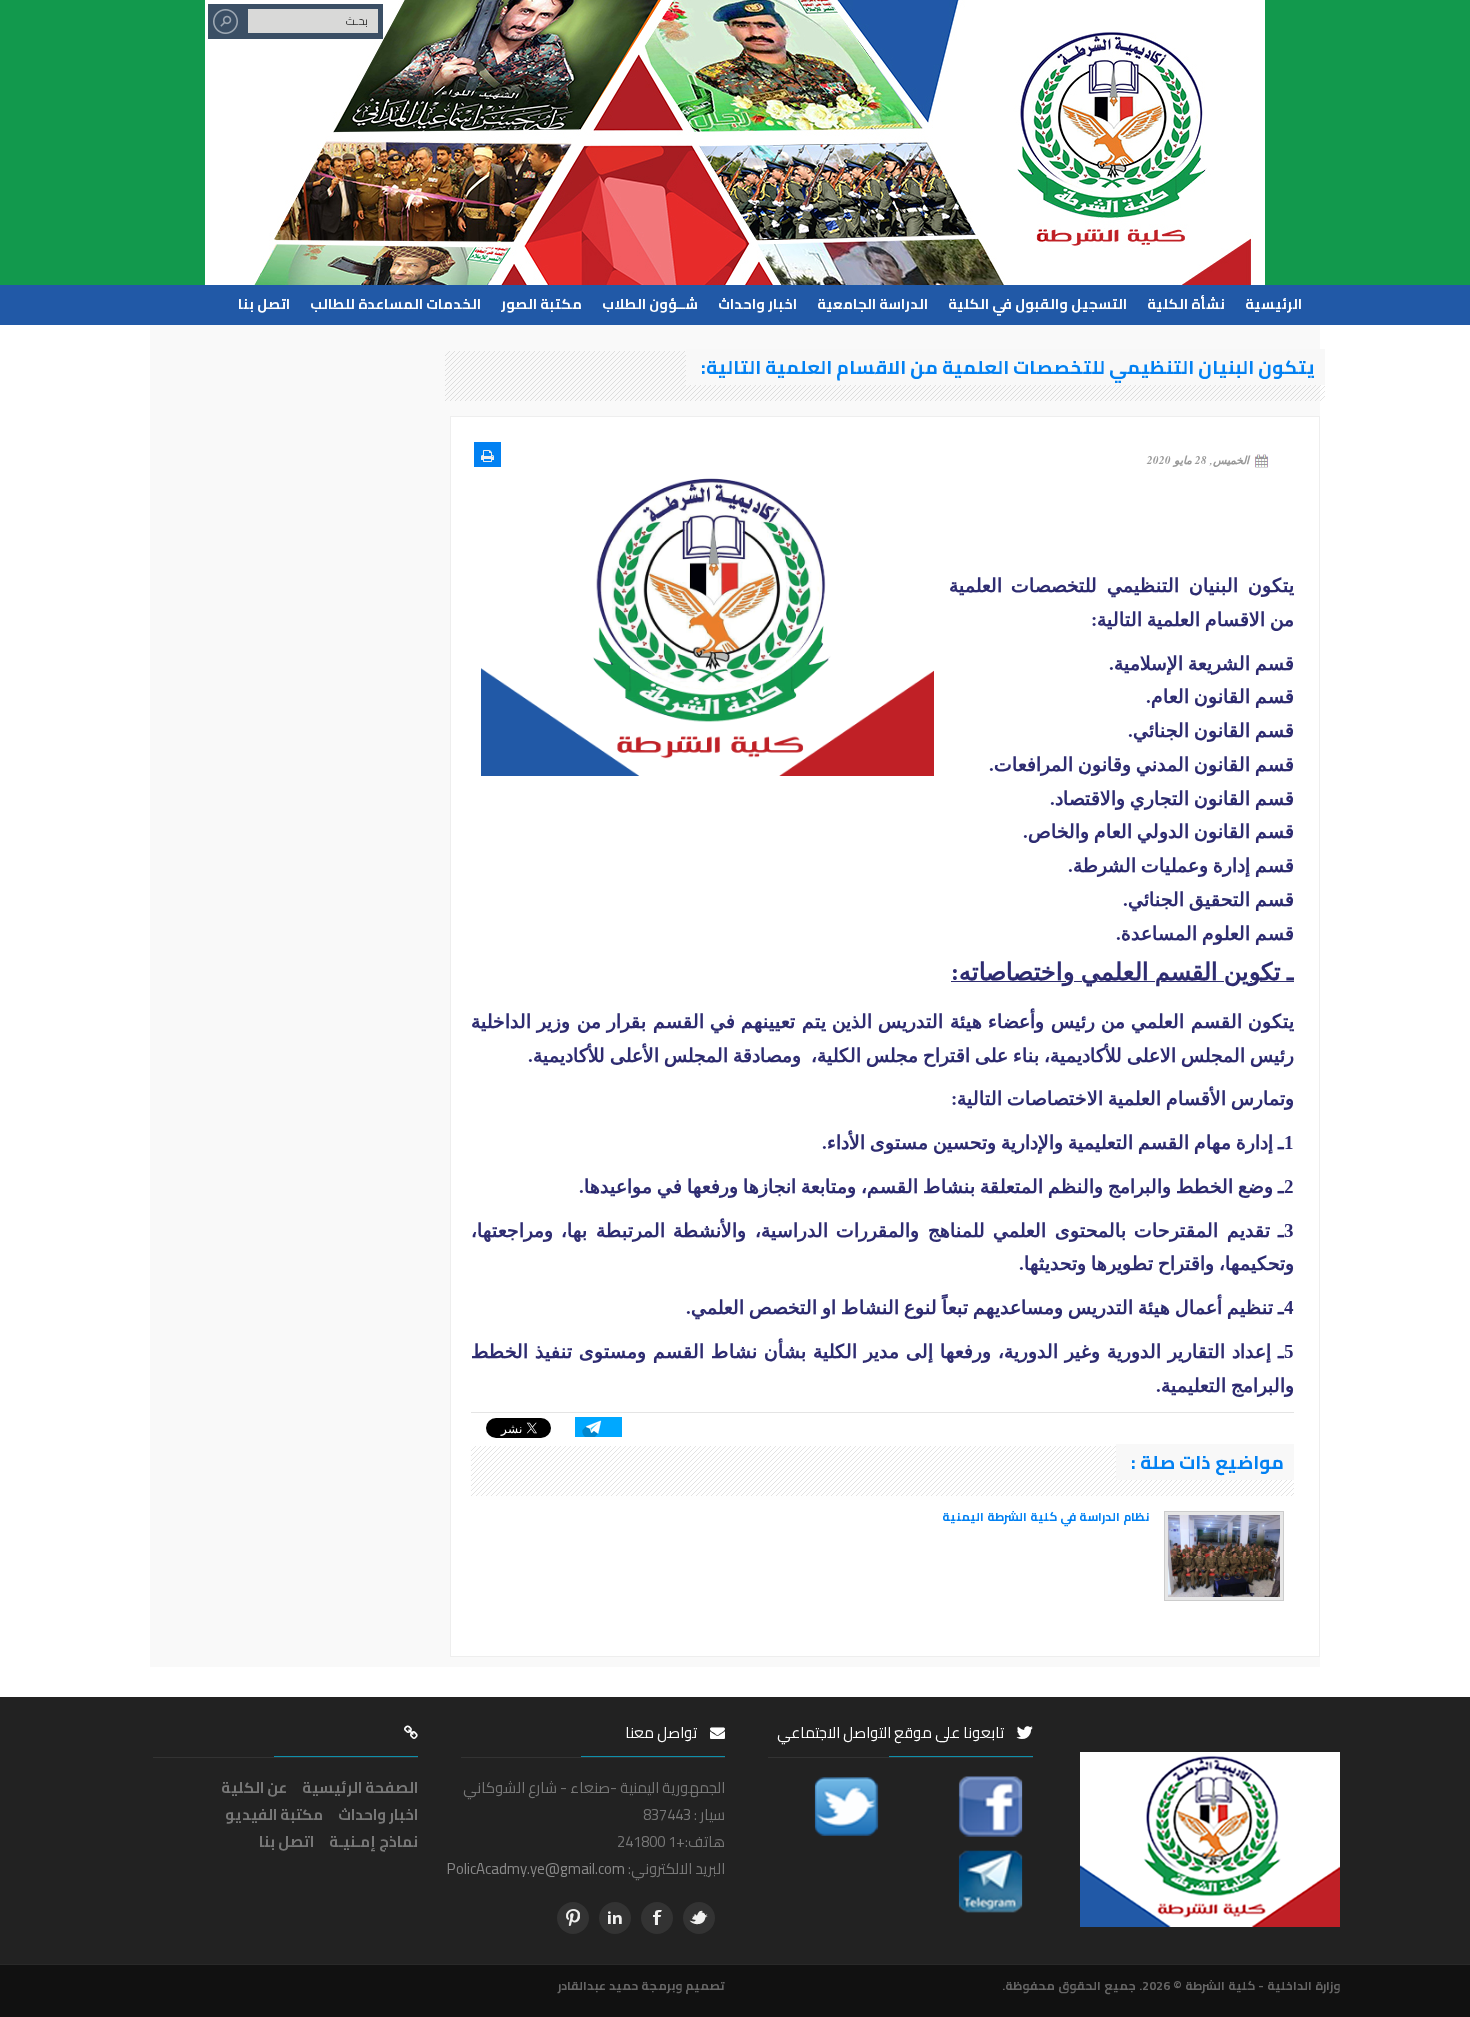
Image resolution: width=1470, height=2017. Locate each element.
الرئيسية (1273, 302)
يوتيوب (573, 1918)
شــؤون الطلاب (650, 302)
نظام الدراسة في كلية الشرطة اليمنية (1045, 1516)
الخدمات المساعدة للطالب (395, 302)
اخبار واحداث (757, 302)
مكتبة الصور (541, 302)
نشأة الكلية (1186, 302)
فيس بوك (657, 1918)
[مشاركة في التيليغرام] (598, 1424)
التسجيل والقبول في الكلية (1037, 302)
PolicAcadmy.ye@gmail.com (536, 1868)
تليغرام (615, 1918)
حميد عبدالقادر (598, 1985)
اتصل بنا (264, 302)
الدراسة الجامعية (872, 302)
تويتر (699, 1918)
